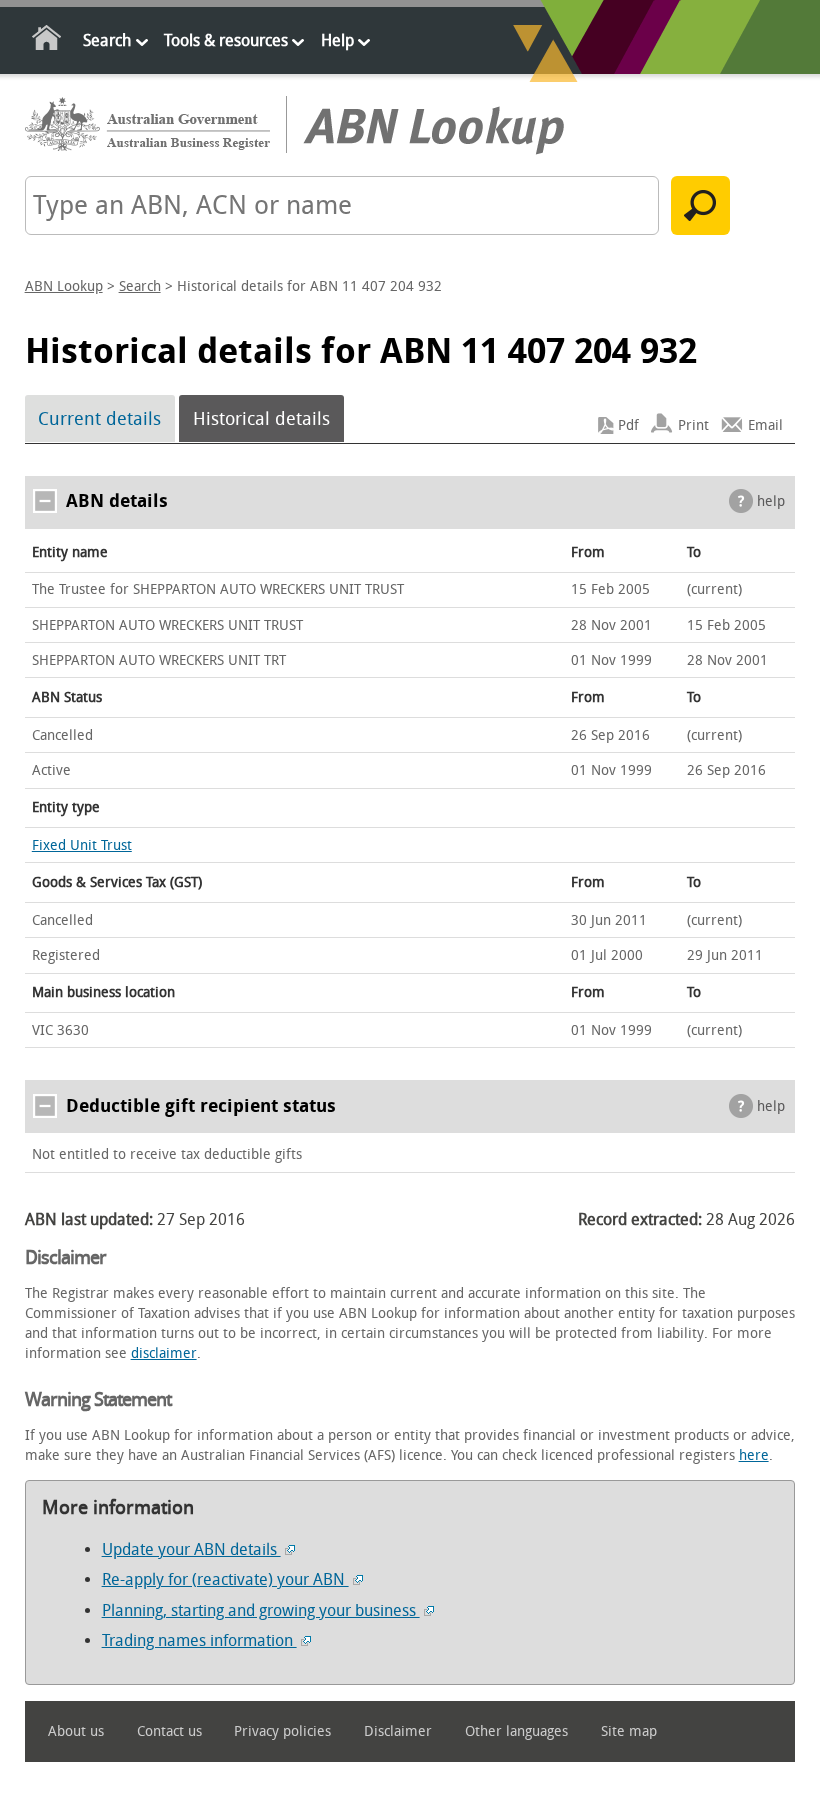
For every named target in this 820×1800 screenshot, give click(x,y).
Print (693, 425)
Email (765, 425)
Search (107, 40)
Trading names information (199, 1640)
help (771, 501)
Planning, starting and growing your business (261, 1610)
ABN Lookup (64, 286)
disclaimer (164, 1353)
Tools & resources (226, 40)
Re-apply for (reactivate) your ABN (225, 1579)
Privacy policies (282, 1731)
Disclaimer (398, 1731)
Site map (629, 1731)
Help (337, 40)
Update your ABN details (191, 1549)
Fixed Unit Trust (82, 845)
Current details (99, 419)
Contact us (169, 1731)
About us (76, 1731)
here (754, 1455)
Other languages (516, 1731)
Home (47, 41)
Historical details (261, 419)
